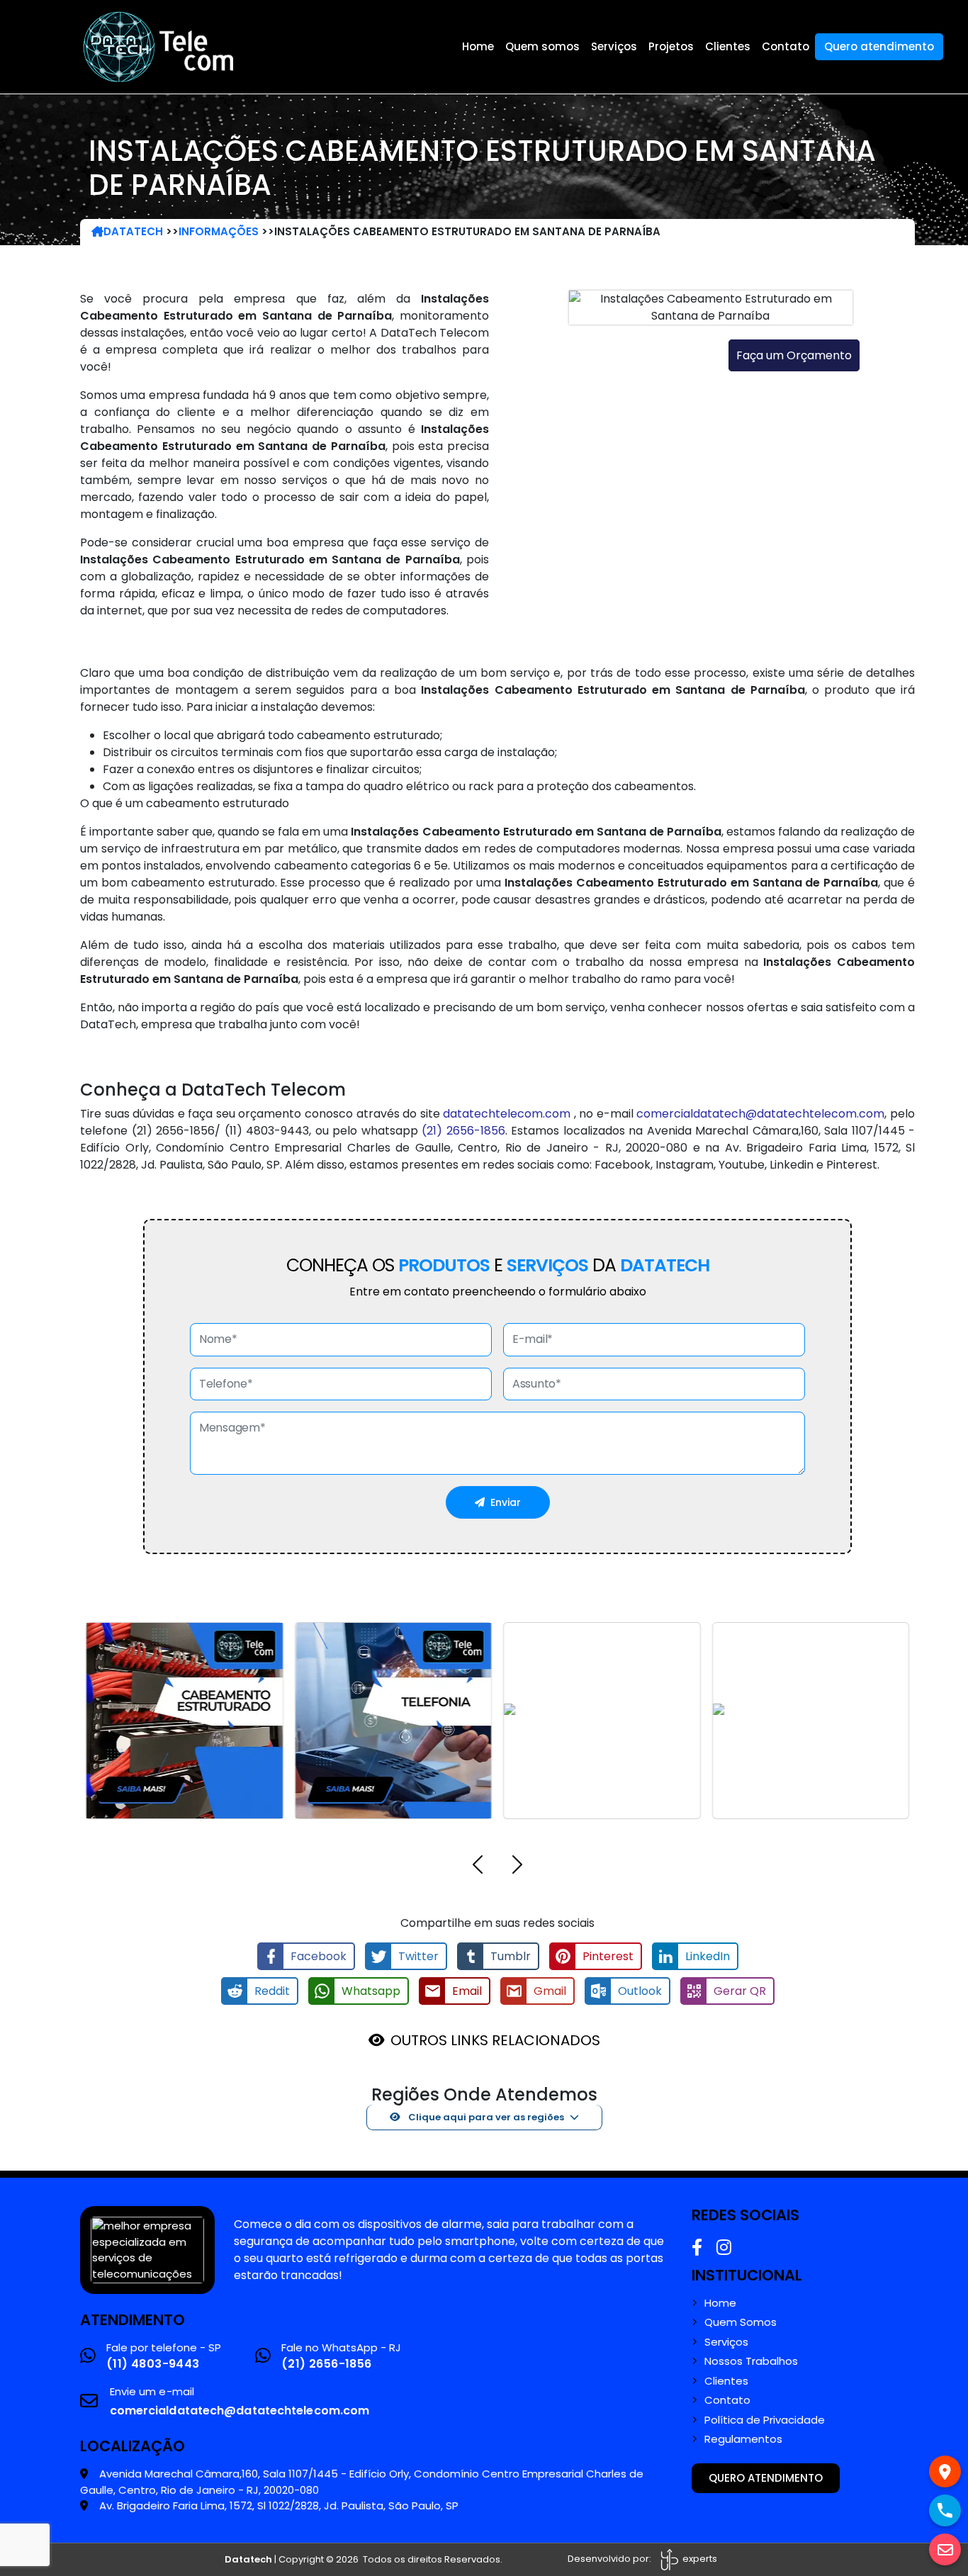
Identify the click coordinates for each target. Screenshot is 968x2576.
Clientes (728, 46)
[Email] (945, 2549)
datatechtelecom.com (507, 1114)
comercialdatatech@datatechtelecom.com (760, 1114)
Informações (219, 231)
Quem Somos (741, 2322)
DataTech (133, 231)
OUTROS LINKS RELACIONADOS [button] (495, 2040)
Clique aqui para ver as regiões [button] (485, 2117)
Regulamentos (743, 2439)
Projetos (671, 46)
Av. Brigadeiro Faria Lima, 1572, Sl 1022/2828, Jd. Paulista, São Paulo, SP (279, 2505)
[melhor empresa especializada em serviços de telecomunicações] (147, 2249)
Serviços (614, 46)
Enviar (506, 1502)
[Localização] (945, 2471)
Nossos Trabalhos (751, 2361)
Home (478, 46)
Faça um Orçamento (794, 355)
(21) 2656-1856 (463, 1131)
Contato (786, 46)
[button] (478, 1867)
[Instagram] (724, 2248)
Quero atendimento (879, 46)
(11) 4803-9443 (153, 2364)
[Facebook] (697, 2248)
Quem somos (542, 46)
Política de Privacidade (765, 2420)
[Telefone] (945, 2510)
